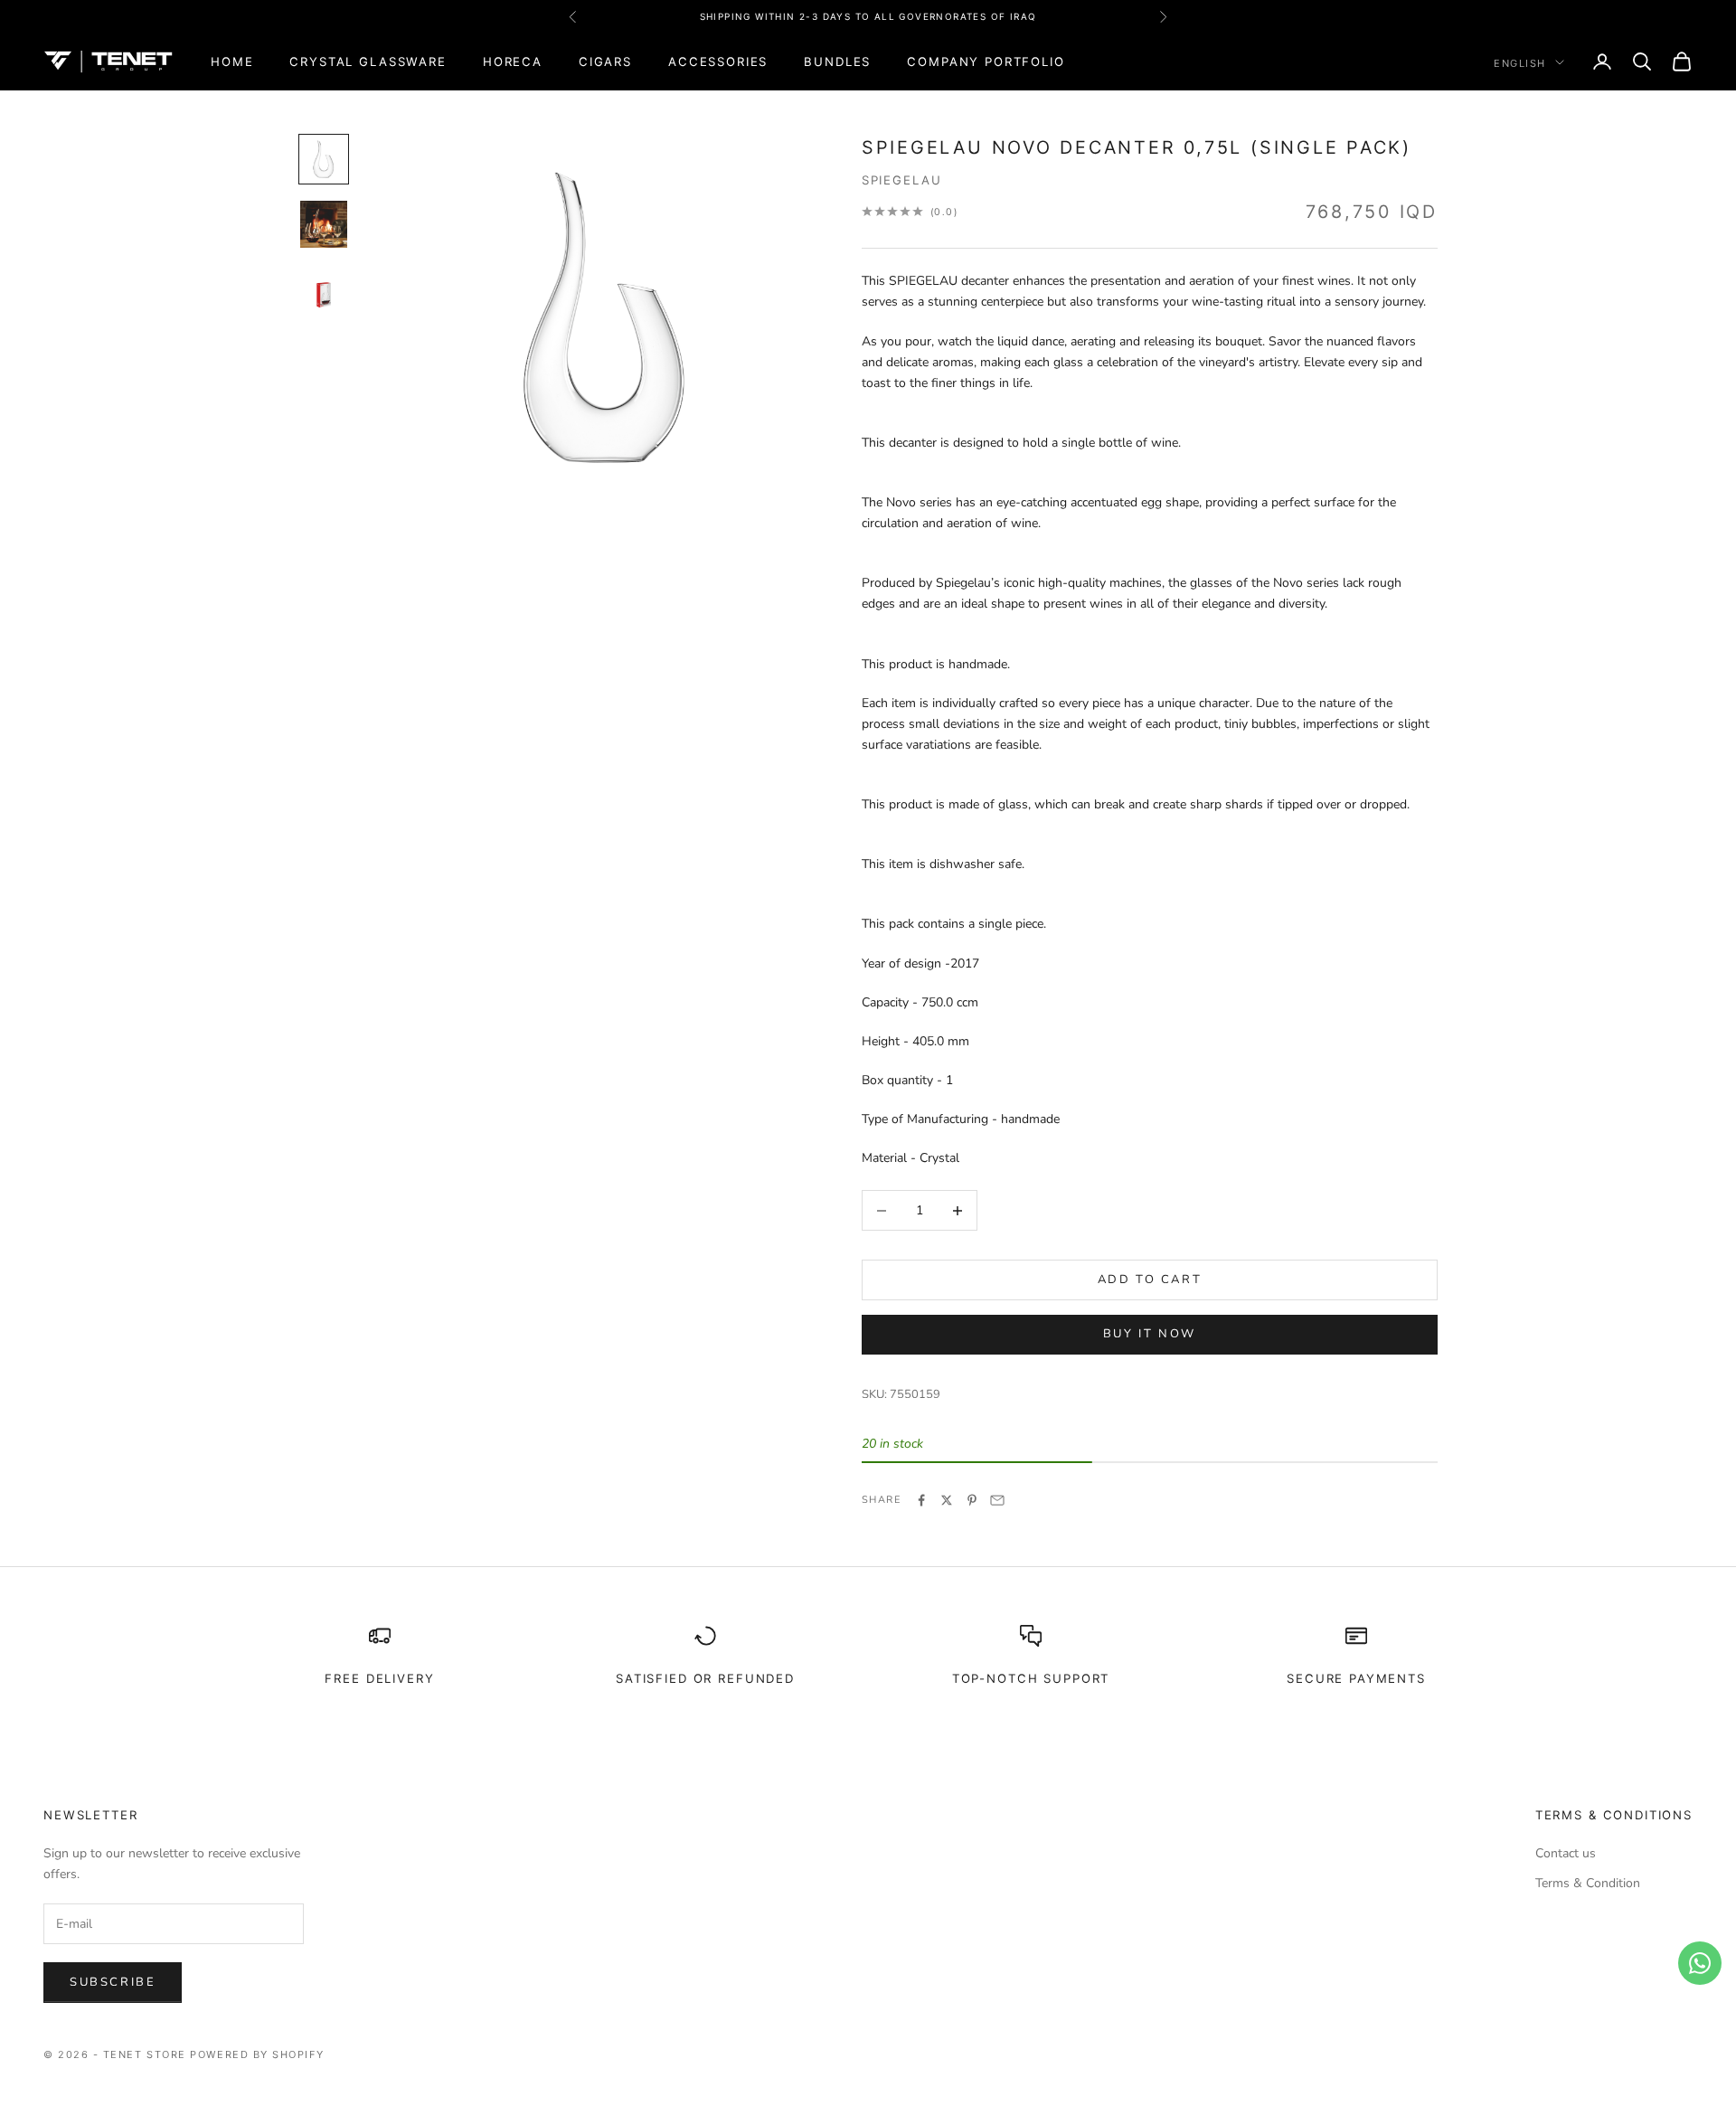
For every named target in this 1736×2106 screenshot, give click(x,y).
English (1520, 62)
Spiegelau (902, 180)
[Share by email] (997, 1500)
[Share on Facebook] (921, 1500)
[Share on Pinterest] (972, 1500)
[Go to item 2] (324, 224)
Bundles (837, 61)
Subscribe (113, 1982)
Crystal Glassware (368, 61)
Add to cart (1150, 1280)
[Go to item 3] (324, 289)
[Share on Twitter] (947, 1500)
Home (232, 61)
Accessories (718, 61)
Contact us (1566, 1853)
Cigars (605, 61)
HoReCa (513, 61)
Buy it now (1150, 1334)
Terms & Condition (1588, 1883)
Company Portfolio (986, 61)
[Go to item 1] (324, 159)
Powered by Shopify (257, 2054)
